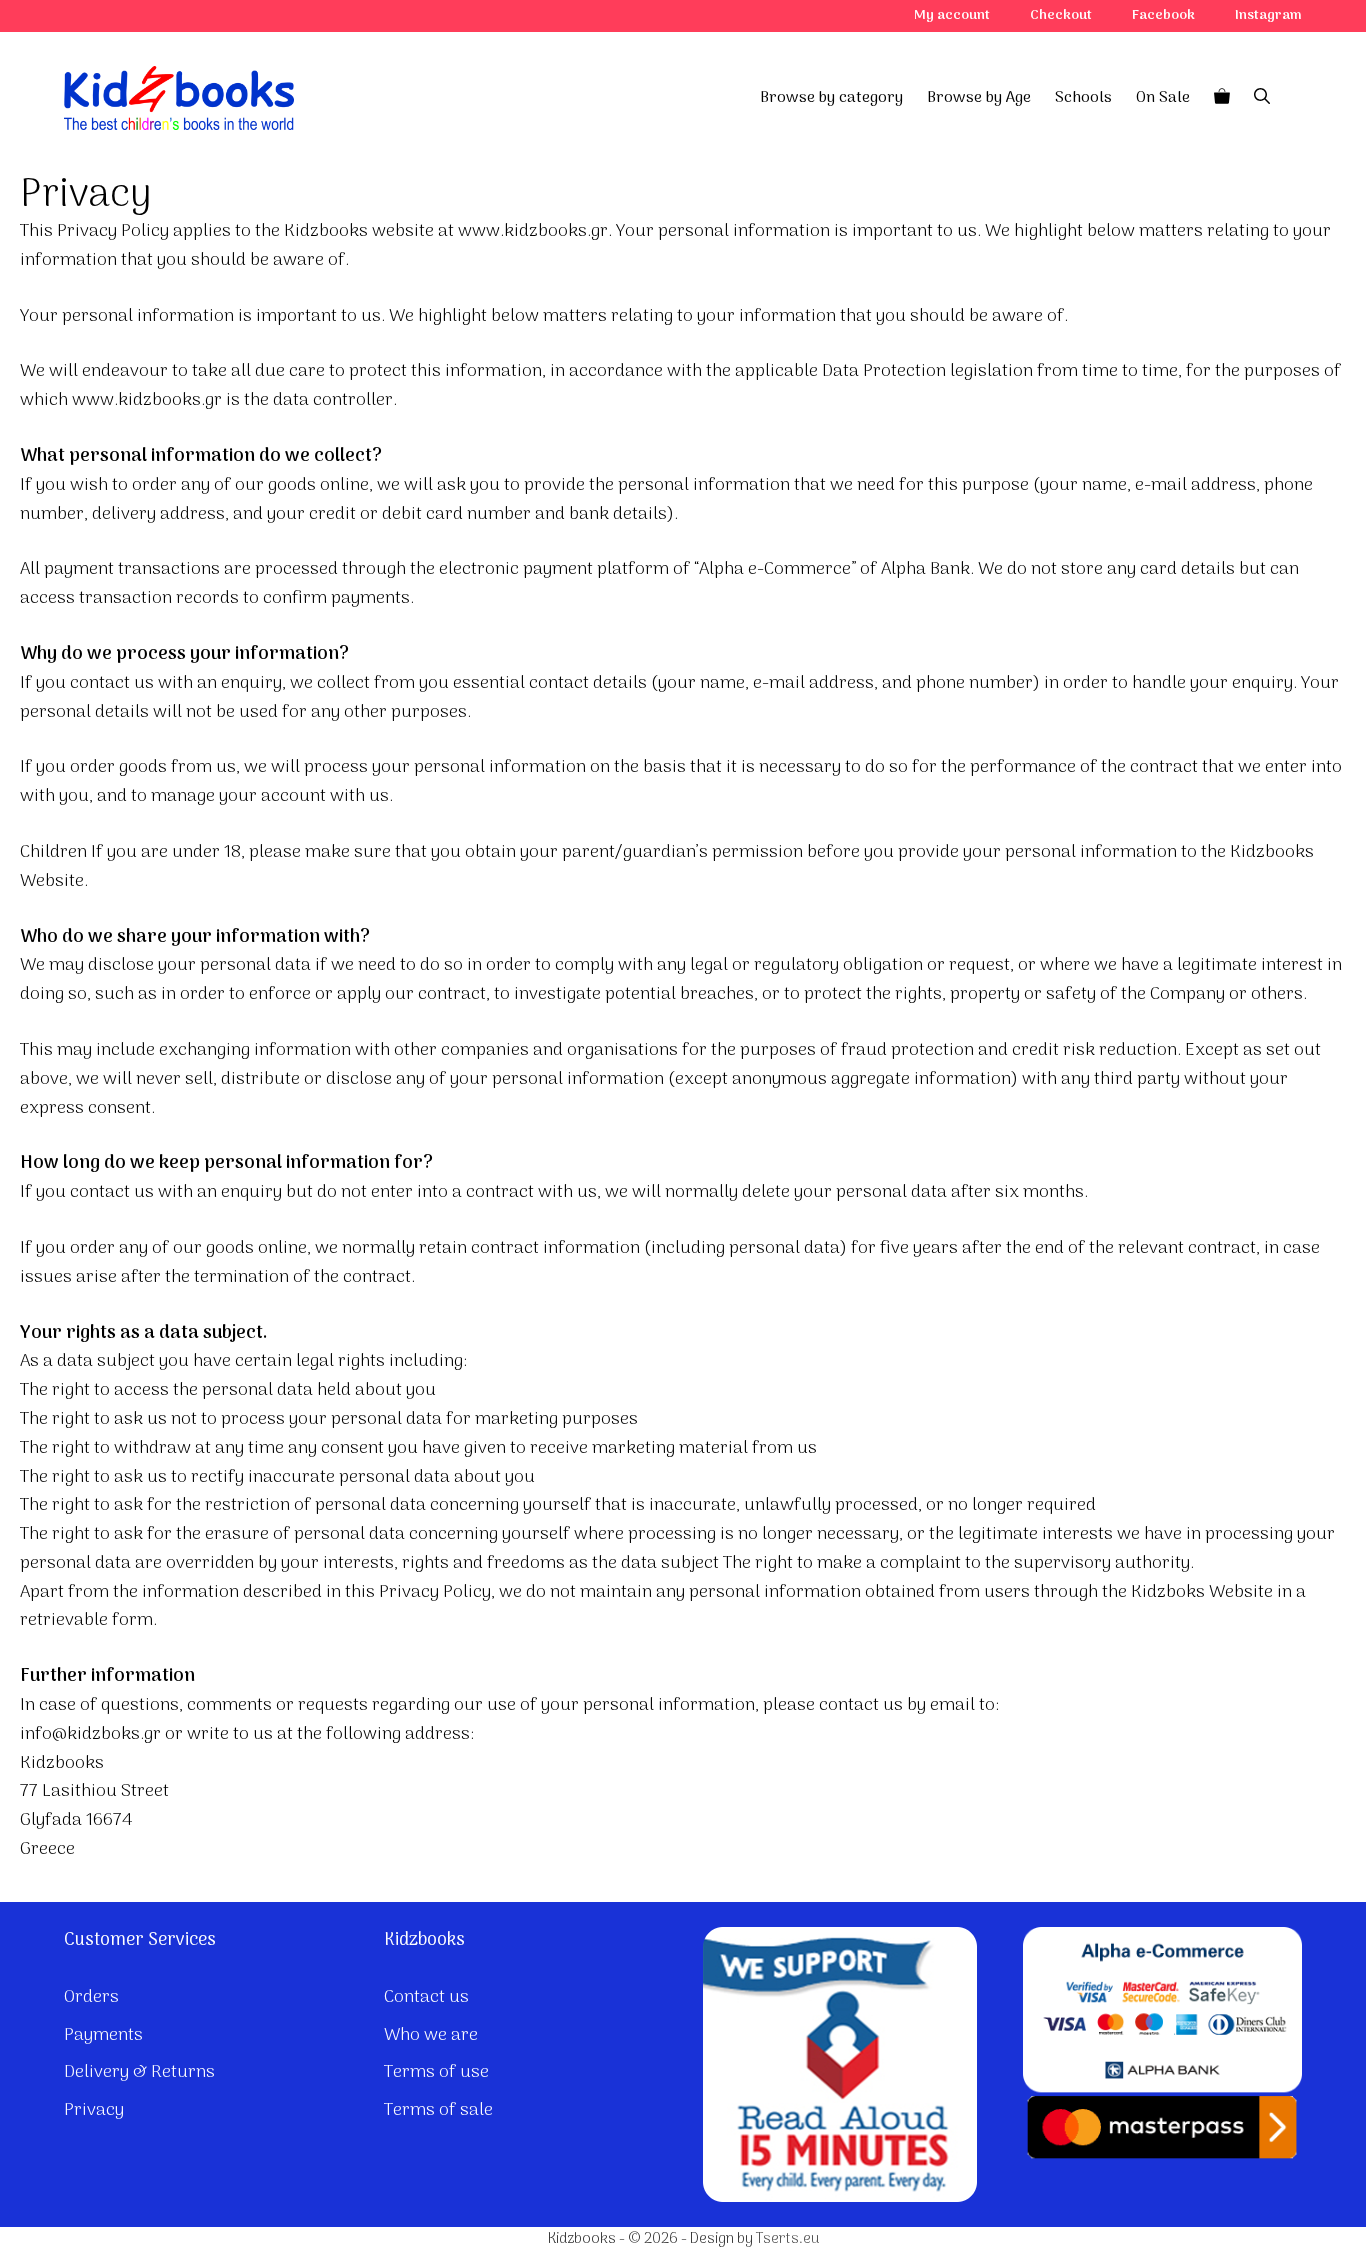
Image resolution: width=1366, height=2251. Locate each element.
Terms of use (436, 2072)
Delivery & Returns (139, 2072)
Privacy (94, 2110)
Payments (103, 2035)
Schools (1083, 98)
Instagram (1268, 15)
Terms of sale (438, 2110)
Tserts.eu (787, 2239)
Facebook (1163, 15)
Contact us (426, 1997)
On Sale (1163, 98)
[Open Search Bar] (1262, 98)
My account (952, 15)
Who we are (431, 2035)
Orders (91, 1997)
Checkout (1061, 15)
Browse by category (831, 98)
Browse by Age (979, 98)
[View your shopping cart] (1222, 98)
